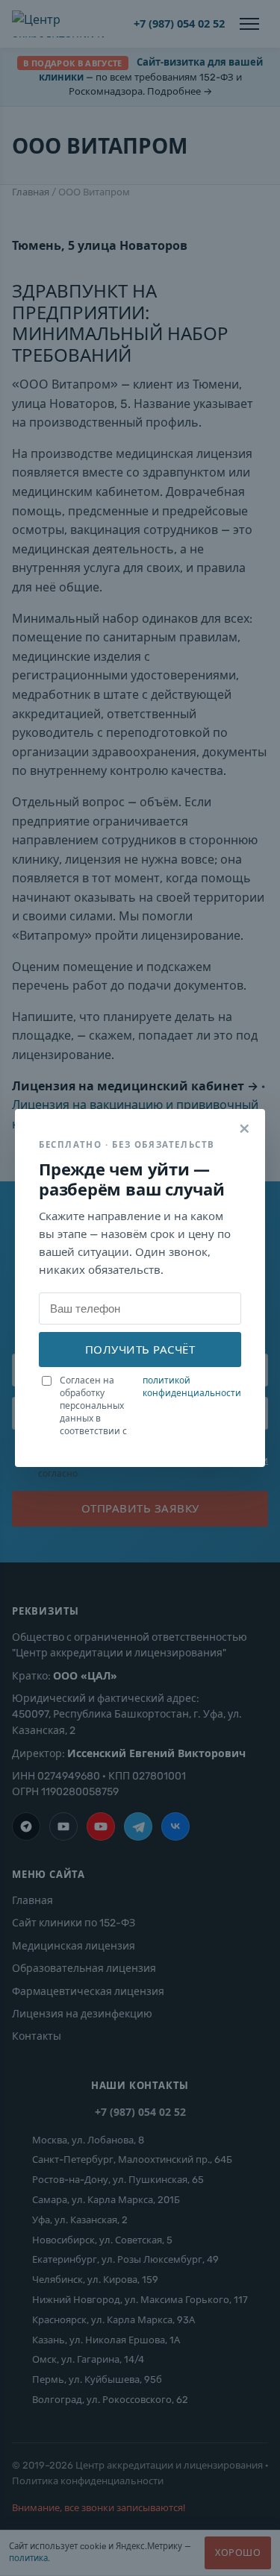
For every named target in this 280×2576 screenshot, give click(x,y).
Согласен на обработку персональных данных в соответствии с (150, 1405)
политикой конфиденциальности (192, 1387)
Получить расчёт (140, 1349)
